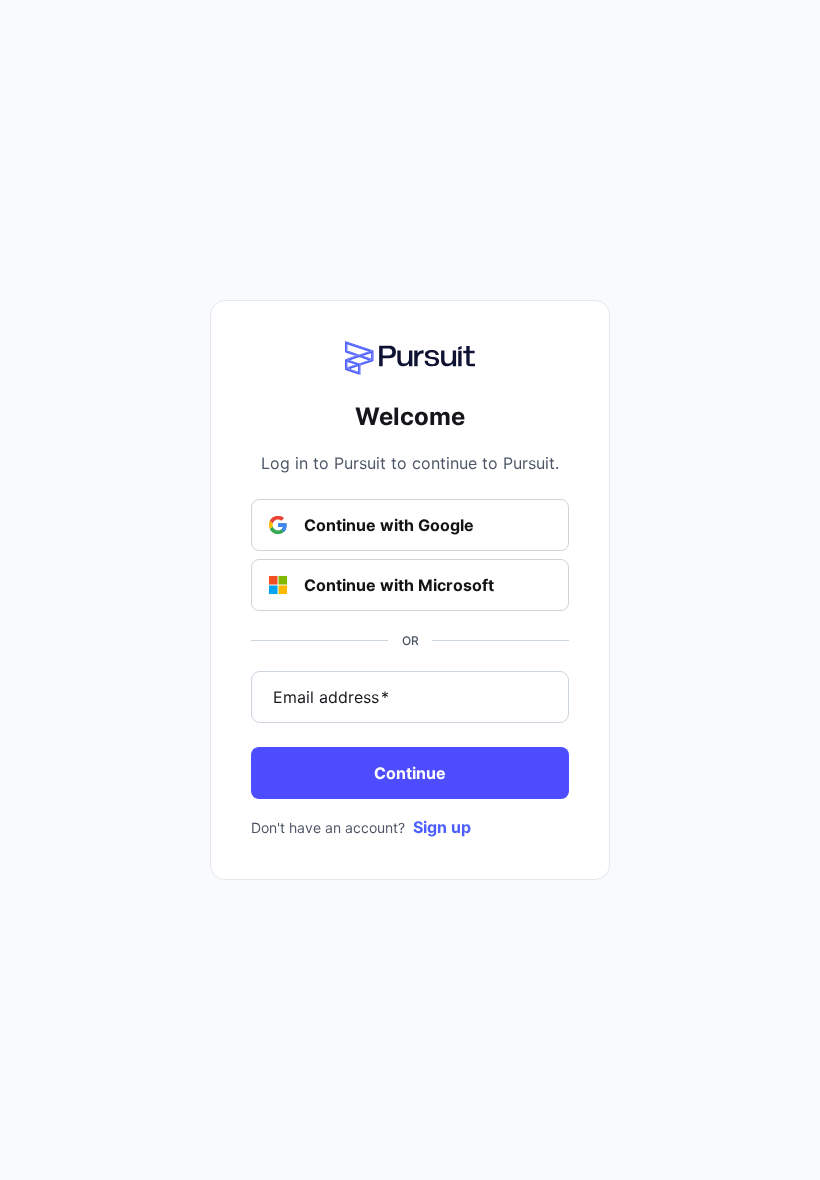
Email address (331, 697)
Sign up (442, 827)
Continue (410, 773)
